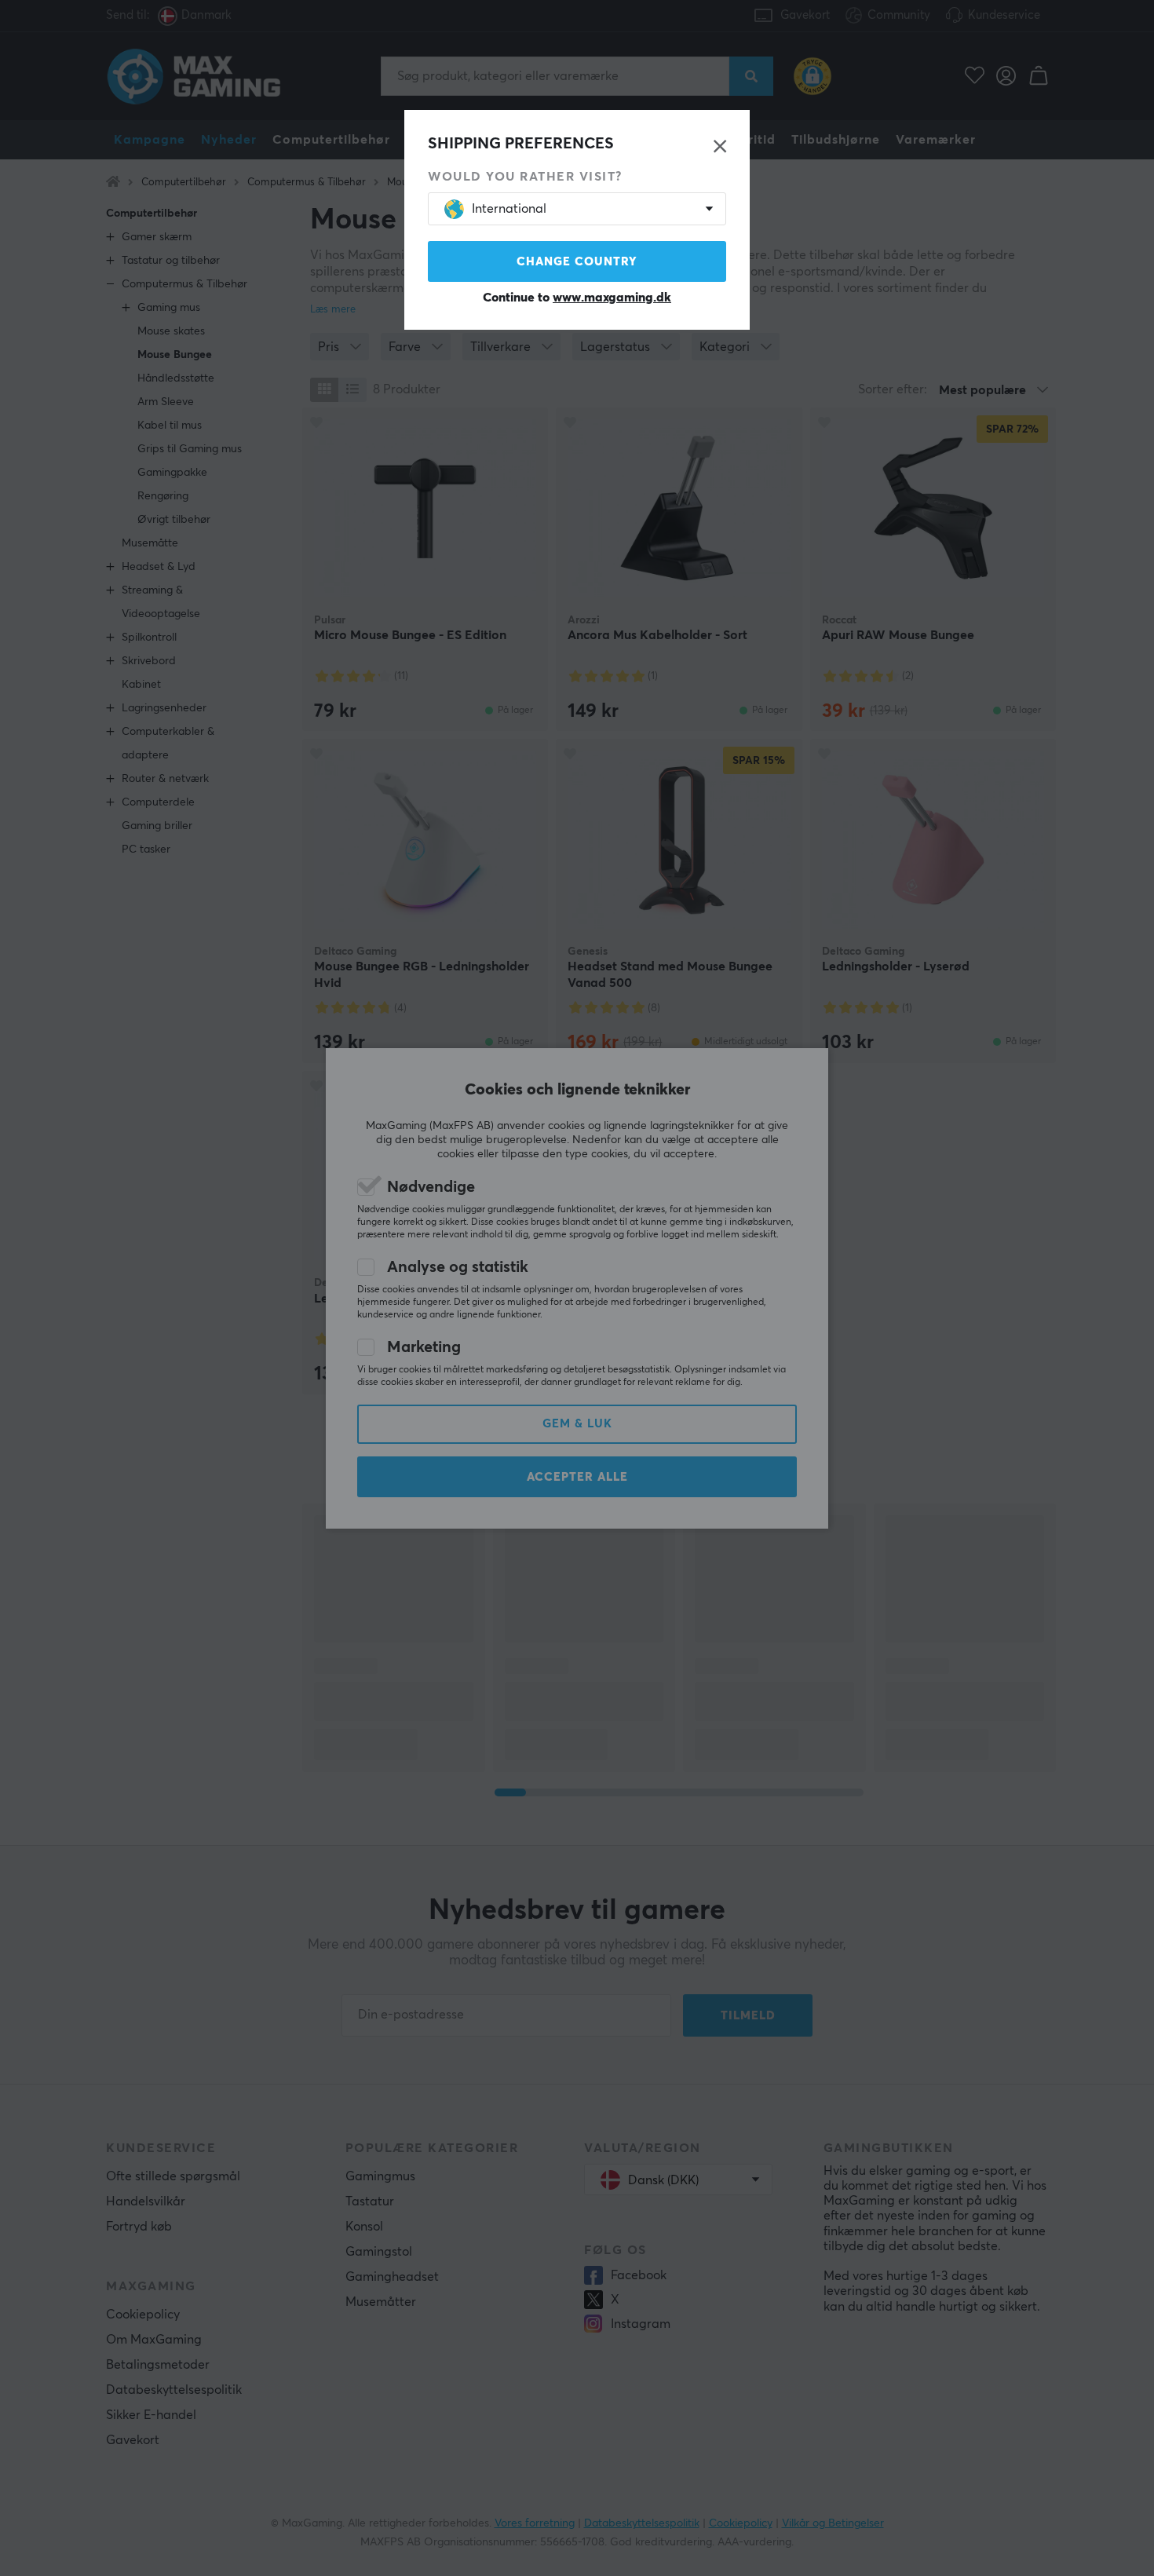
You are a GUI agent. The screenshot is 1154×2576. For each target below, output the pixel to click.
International (509, 209)
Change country (577, 262)
